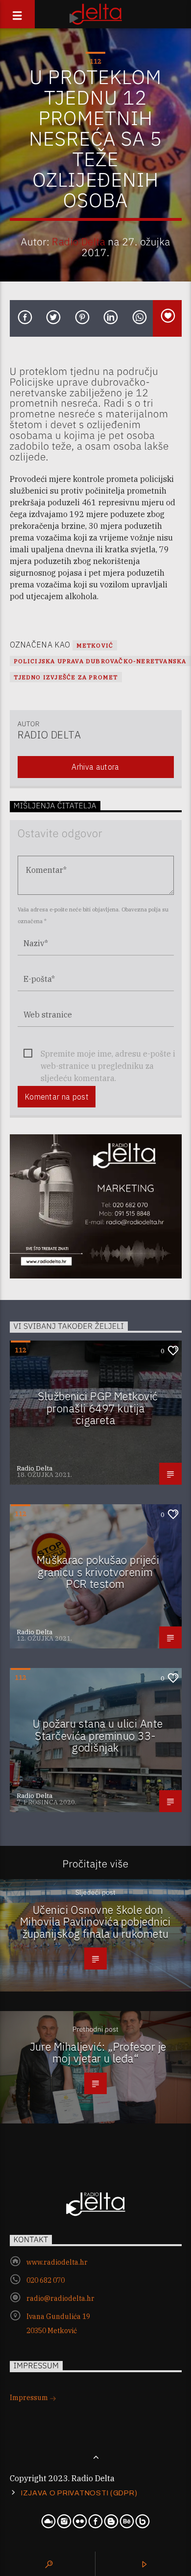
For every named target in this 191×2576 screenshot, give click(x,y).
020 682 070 (46, 2280)
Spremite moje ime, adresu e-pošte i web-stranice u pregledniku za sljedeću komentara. (108, 1054)
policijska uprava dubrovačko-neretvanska (100, 661)
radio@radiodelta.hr (60, 2298)
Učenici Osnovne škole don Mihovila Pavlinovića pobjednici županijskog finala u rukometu (95, 1922)
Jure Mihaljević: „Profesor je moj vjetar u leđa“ (98, 2053)
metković (95, 645)
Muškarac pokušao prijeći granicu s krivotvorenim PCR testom (98, 1572)
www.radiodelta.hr (57, 2262)
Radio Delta (79, 242)
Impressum (30, 2398)
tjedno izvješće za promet (66, 677)
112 (95, 61)
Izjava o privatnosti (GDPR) (79, 2493)
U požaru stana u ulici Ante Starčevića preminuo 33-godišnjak (98, 1735)
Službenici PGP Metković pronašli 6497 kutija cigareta (98, 1408)
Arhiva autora (95, 767)
